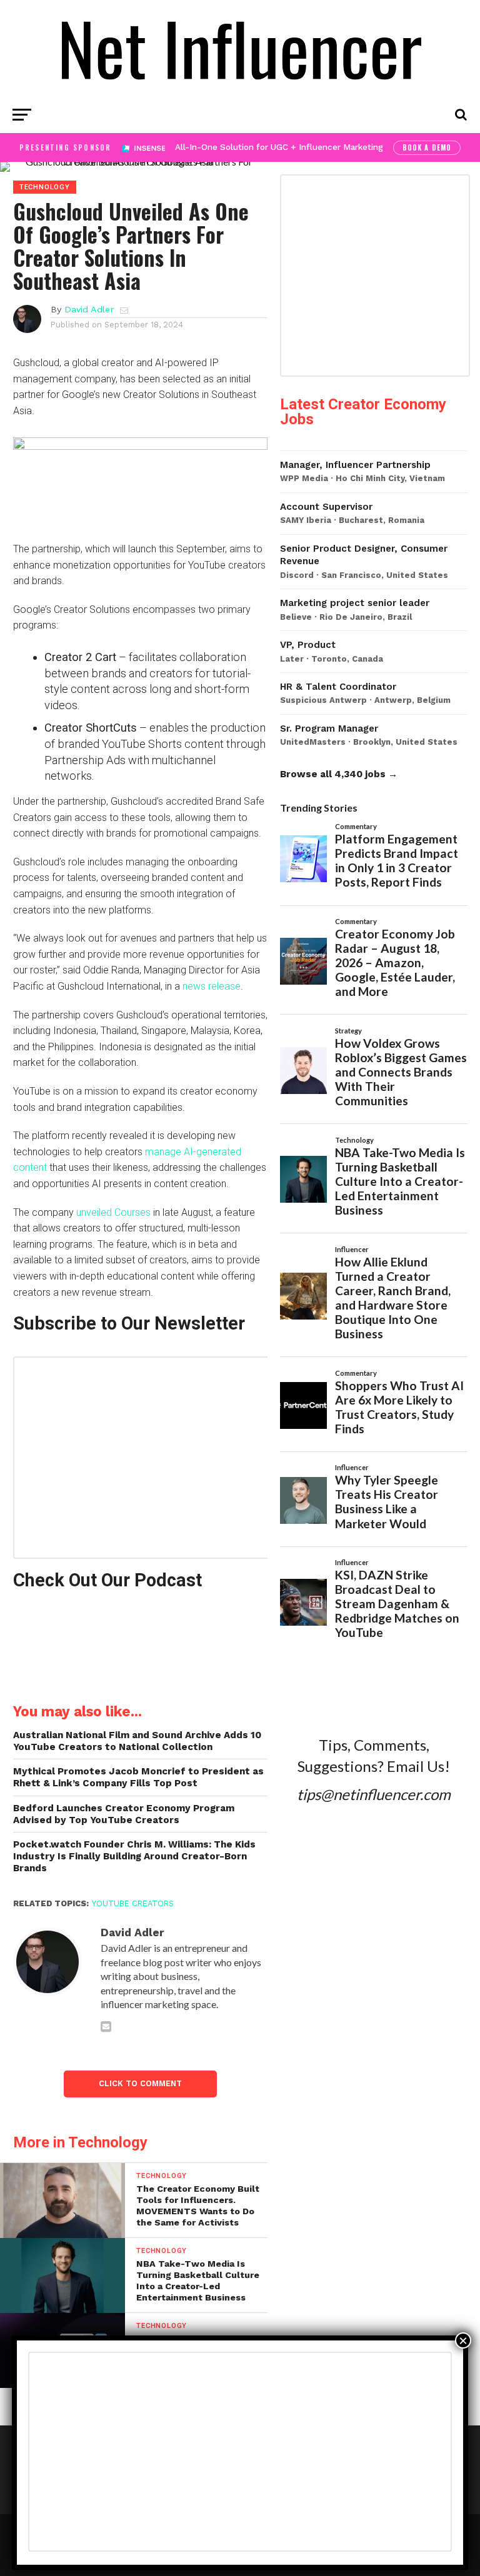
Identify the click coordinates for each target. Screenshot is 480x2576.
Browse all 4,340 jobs (333, 774)
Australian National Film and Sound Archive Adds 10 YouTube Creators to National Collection (137, 1741)
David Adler (89, 309)
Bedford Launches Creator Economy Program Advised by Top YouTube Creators (124, 1814)
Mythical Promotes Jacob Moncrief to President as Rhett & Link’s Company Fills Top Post (138, 1777)
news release (212, 986)
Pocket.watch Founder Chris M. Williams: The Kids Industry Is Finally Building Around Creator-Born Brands (134, 1856)
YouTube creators (133, 1903)
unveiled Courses (113, 1212)
